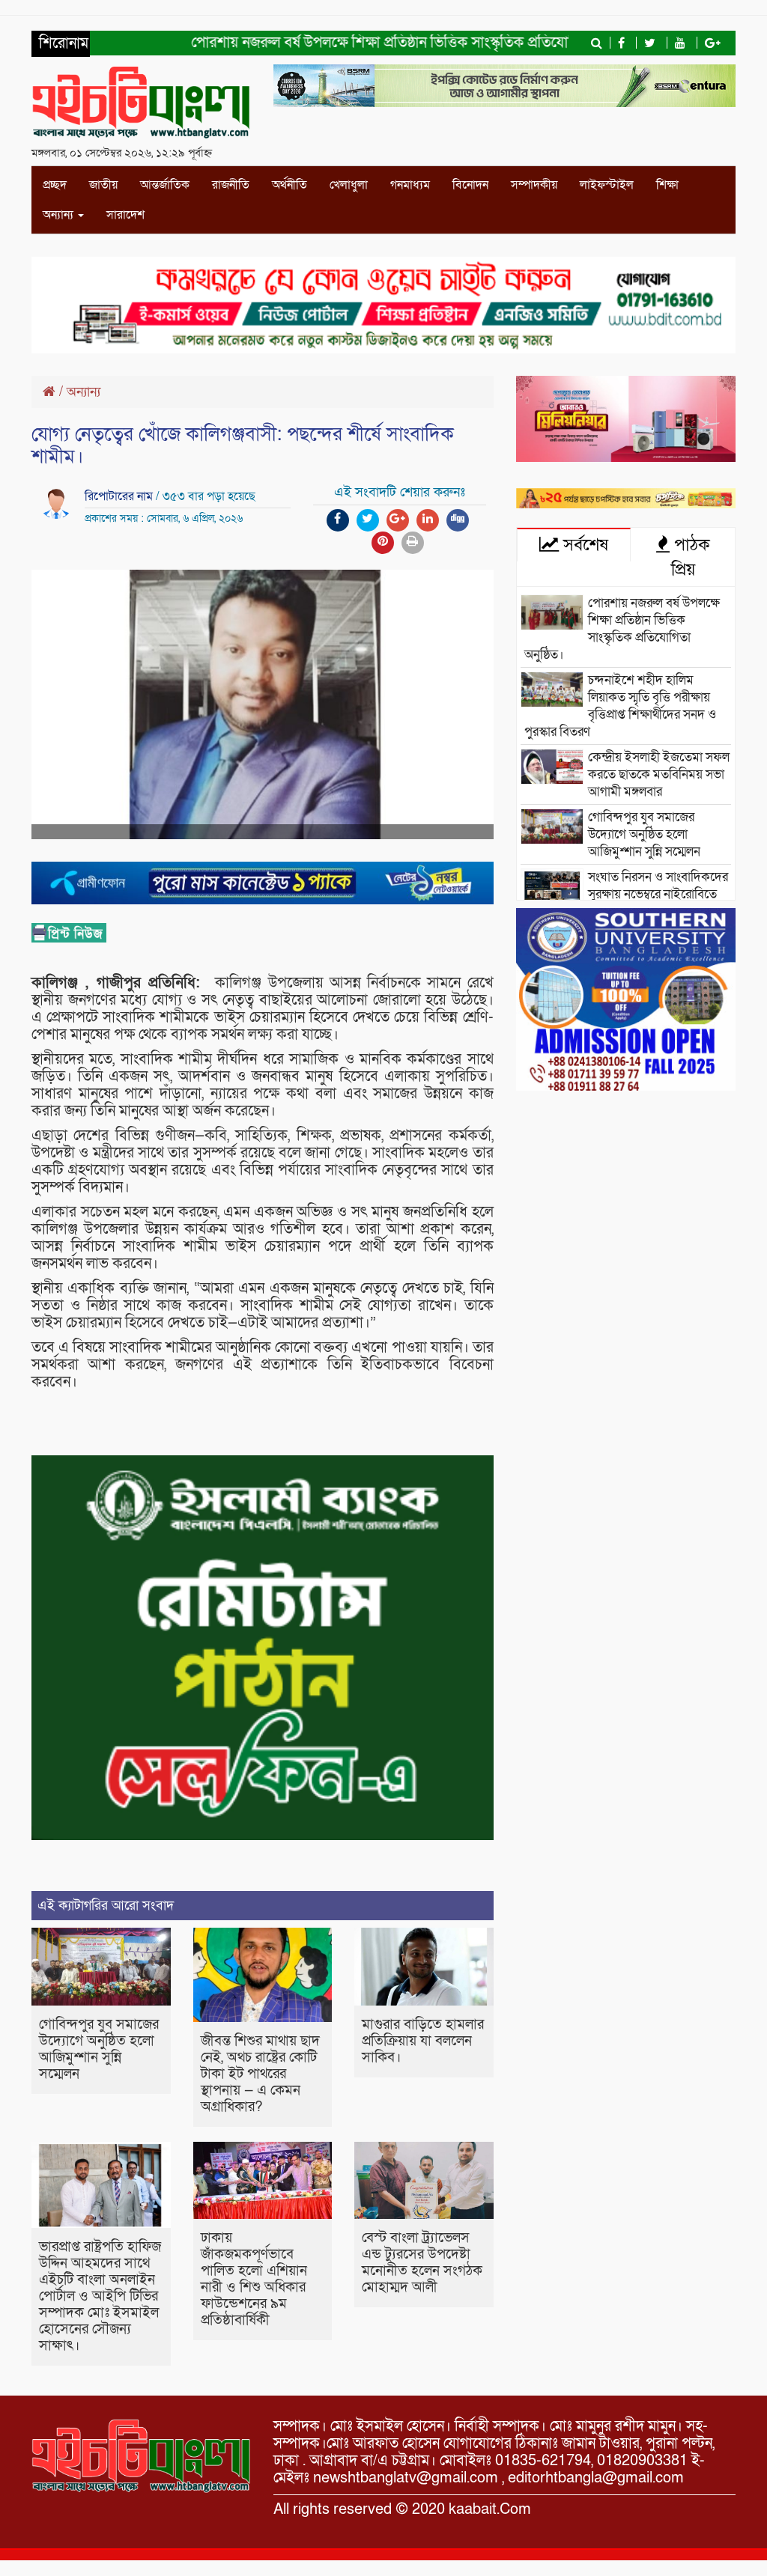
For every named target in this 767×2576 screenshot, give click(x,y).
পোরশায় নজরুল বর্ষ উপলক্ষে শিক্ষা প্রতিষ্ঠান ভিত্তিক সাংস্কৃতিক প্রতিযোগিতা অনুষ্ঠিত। (369, 43)
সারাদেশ (125, 215)
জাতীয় (103, 185)
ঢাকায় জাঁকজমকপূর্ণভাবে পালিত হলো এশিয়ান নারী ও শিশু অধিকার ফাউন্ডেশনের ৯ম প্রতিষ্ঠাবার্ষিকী (254, 2279)
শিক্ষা (667, 185)
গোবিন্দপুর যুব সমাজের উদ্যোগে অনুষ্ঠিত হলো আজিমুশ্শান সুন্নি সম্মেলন (99, 2049)
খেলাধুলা (349, 185)
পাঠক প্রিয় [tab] (690, 557)
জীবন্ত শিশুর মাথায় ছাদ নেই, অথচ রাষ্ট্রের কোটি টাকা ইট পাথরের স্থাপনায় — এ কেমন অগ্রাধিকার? (260, 2074)
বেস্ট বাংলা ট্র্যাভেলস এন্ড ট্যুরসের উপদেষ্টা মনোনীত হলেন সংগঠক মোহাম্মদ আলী (422, 2263)
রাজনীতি (231, 185)
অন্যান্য (60, 215)
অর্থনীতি (289, 185)
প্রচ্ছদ (55, 185)
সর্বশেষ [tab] (583, 545)
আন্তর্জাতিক (165, 185)
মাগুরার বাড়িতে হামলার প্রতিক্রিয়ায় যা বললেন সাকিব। (423, 2041)
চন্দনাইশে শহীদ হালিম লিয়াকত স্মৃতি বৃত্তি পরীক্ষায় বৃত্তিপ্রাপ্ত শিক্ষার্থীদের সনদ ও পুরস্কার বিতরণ (620, 706)
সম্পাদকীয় (534, 185)
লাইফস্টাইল (607, 185)
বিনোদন (470, 185)
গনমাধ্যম (410, 185)
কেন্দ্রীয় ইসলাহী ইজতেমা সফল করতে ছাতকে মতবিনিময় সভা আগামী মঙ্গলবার (659, 774)
